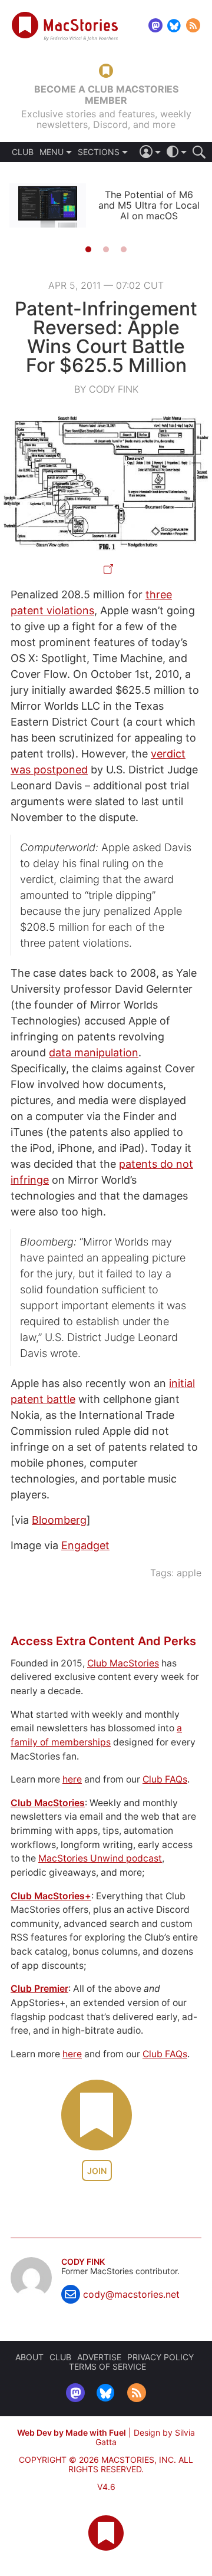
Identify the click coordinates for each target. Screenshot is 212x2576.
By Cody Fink (106, 389)
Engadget (85, 1545)
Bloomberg (59, 1520)
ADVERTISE (99, 2357)
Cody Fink (83, 2262)
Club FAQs (165, 1779)
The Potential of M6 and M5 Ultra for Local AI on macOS (149, 205)
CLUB (23, 152)
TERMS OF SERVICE (107, 2366)
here (72, 1779)
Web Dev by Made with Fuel (72, 2432)
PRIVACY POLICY (160, 2357)
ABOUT (29, 2357)
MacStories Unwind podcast (100, 1858)
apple (189, 1573)
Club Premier (39, 1989)
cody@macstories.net (131, 2294)
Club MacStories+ (51, 1896)
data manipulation (94, 1053)
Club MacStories (123, 1663)
